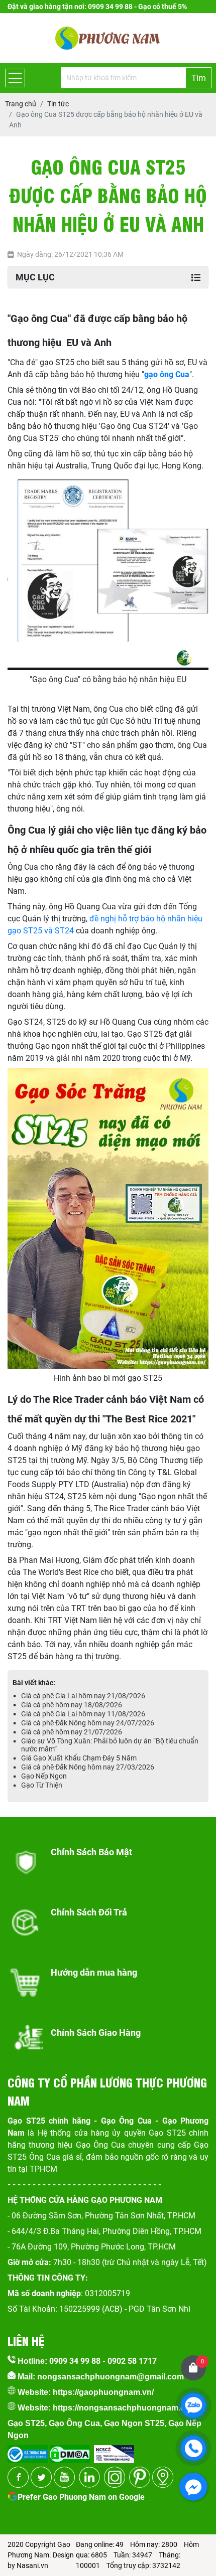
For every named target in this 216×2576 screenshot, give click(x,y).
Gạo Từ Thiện (42, 1785)
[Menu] (15, 78)
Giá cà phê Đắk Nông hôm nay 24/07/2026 (88, 1723)
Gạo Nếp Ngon (44, 1776)
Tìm (199, 78)
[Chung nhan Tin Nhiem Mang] (114, 2451)
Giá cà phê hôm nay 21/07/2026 (72, 1732)
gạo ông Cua (167, 374)
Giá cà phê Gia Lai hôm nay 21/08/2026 (83, 1696)
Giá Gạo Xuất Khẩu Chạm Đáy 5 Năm (79, 1758)
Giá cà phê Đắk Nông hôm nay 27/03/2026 (88, 1767)
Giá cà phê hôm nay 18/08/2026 (72, 1705)
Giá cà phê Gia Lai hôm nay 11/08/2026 (83, 1714)
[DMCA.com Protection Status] (69, 2451)
